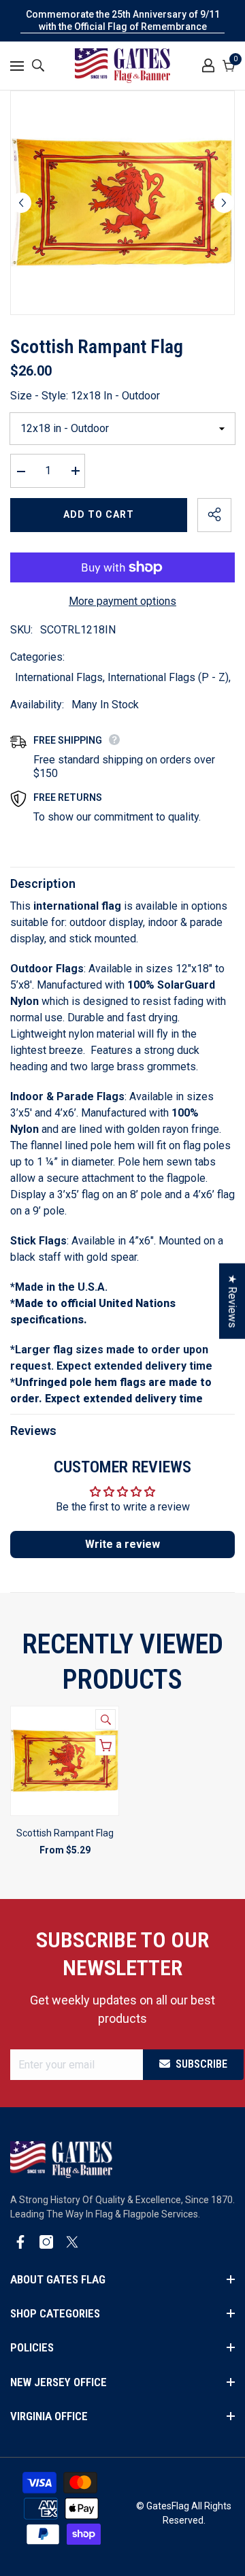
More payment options (122, 601)
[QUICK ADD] (105, 1745)
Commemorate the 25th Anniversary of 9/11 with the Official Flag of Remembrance (123, 20)
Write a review (122, 1544)
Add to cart (99, 514)
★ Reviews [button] (232, 1301)
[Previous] (21, 203)
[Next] (224, 203)
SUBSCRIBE (201, 2064)
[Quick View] (105, 1719)
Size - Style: (85, 396)
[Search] (38, 65)
